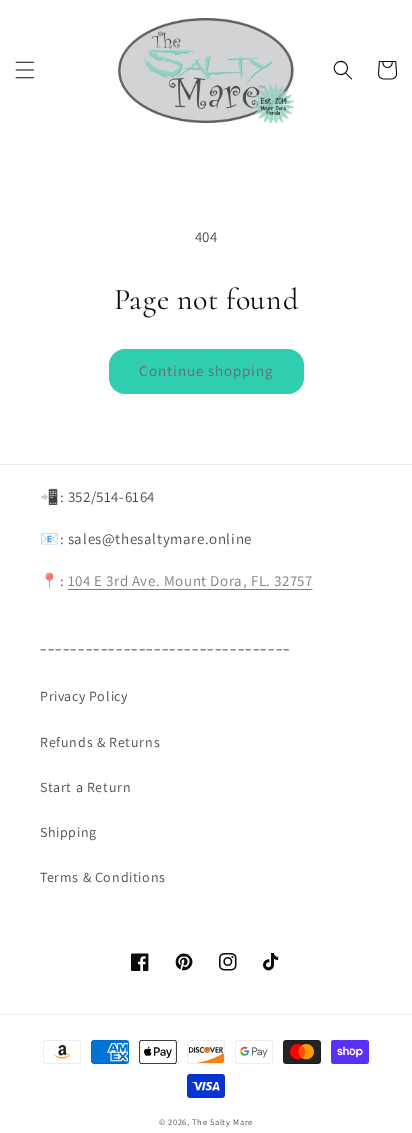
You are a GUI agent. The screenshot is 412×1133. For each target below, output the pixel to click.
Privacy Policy (83, 696)
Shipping (68, 832)
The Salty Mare (222, 1121)
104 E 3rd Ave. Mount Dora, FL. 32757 (190, 580)
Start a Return (85, 787)
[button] (25, 70)
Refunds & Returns (100, 742)
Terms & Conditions (103, 877)
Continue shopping (206, 370)
